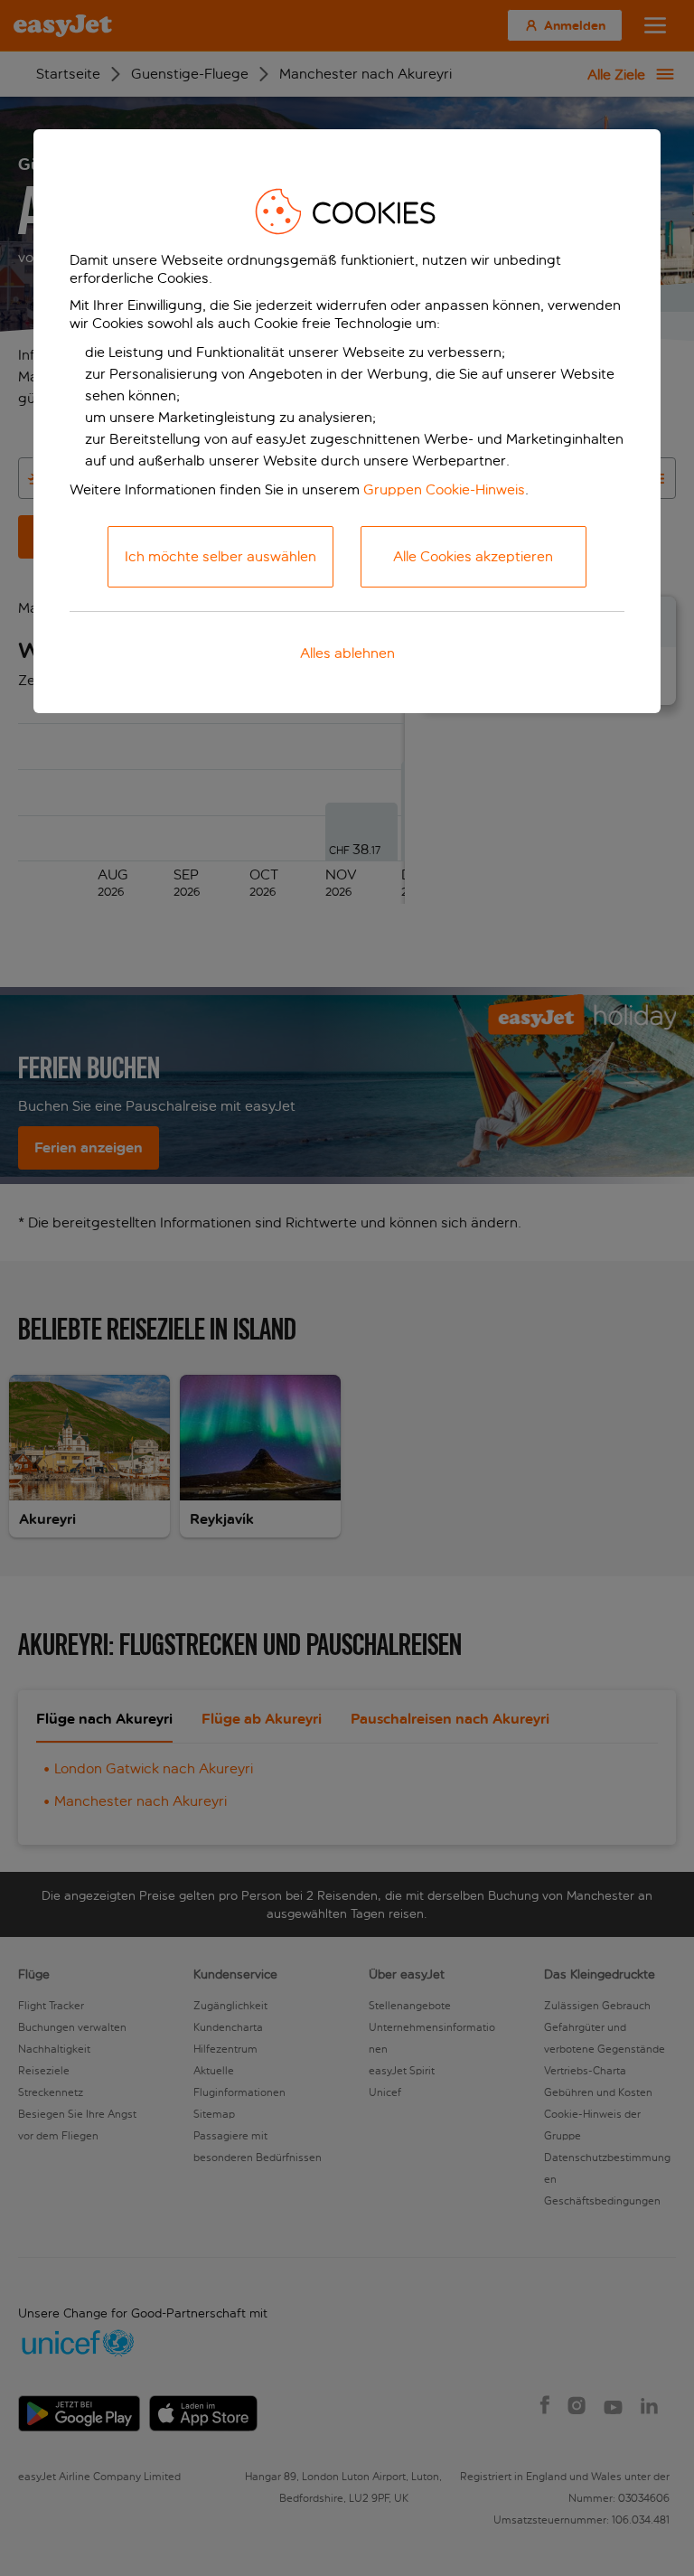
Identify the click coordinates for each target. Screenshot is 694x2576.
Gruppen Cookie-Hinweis (444, 489)
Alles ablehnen (347, 653)
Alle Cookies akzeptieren (473, 556)
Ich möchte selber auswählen (220, 556)
